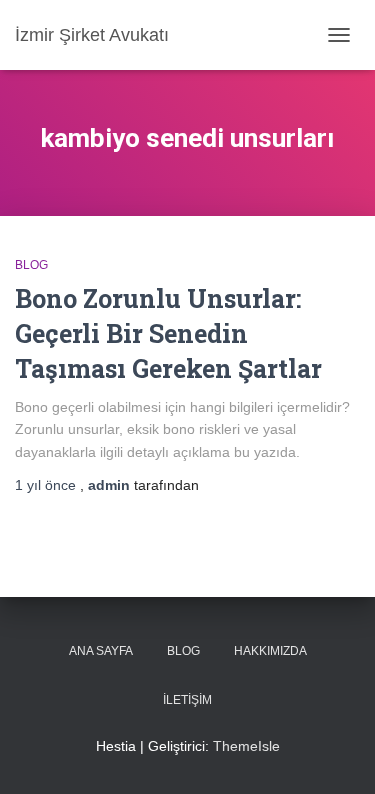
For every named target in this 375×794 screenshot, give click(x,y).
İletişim (187, 700)
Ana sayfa (101, 651)
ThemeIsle (246, 746)
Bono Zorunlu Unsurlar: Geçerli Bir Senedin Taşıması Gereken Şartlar (168, 333)
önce (47, 485)
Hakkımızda (270, 651)
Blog (31, 265)
